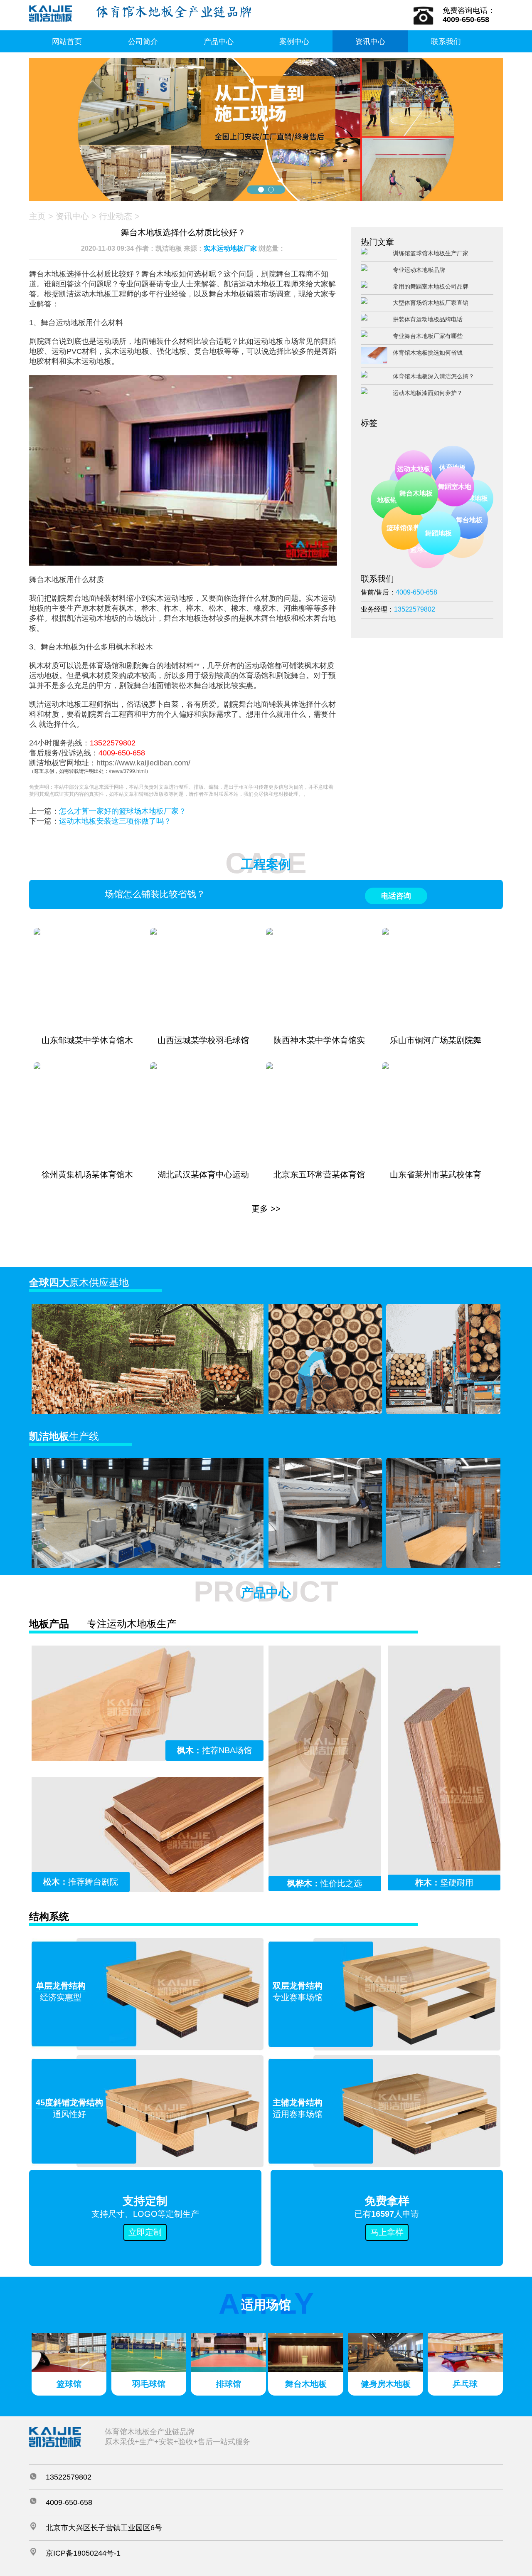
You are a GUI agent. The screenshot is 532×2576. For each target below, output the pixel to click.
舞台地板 (472, 523)
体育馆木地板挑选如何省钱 (428, 353)
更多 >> (266, 1209)
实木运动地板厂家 (230, 248)
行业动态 (116, 216)
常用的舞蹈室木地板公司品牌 (431, 286)
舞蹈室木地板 (471, 511)
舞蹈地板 (451, 546)
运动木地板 (427, 482)
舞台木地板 (441, 517)
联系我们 (446, 42)
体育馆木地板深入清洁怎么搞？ (433, 376)
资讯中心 (370, 42)
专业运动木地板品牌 (419, 270)
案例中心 (294, 42)
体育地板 (456, 471)
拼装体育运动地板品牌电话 (428, 319)
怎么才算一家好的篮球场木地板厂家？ (123, 811)
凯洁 (402, 476)
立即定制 (145, 2232)
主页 (37, 216)
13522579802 (113, 743)
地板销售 (398, 507)
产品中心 (219, 42)
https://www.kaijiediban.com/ (143, 763)
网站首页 (67, 42)
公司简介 (143, 42)
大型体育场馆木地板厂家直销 (431, 303)
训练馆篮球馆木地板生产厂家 (431, 253)
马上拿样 (387, 2232)
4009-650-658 (122, 753)
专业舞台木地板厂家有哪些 (428, 336)
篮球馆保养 (416, 541)
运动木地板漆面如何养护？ (428, 393)
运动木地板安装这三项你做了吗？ (115, 821)
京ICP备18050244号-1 (83, 2553)
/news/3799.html (127, 771)
